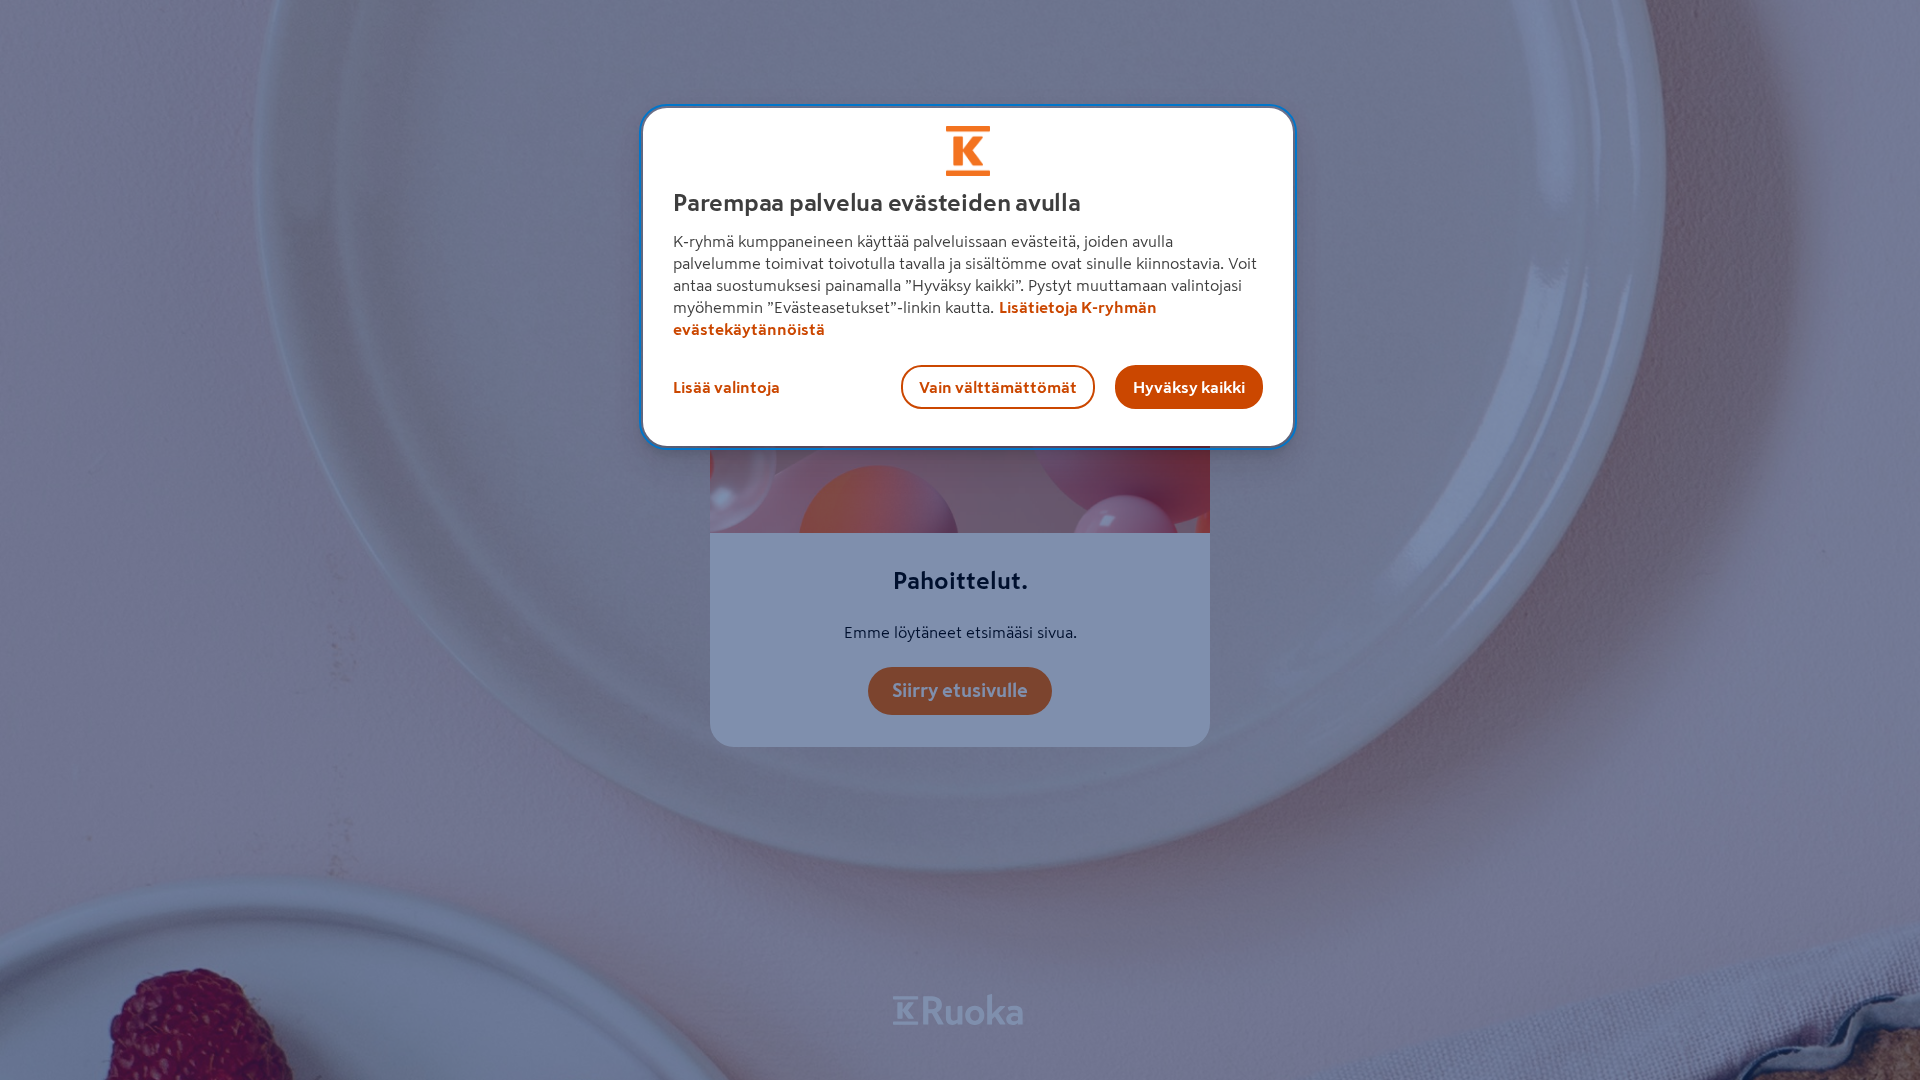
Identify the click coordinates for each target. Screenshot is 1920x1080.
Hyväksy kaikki (1189, 387)
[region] (968, 277)
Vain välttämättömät (998, 387)
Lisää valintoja (726, 387)
